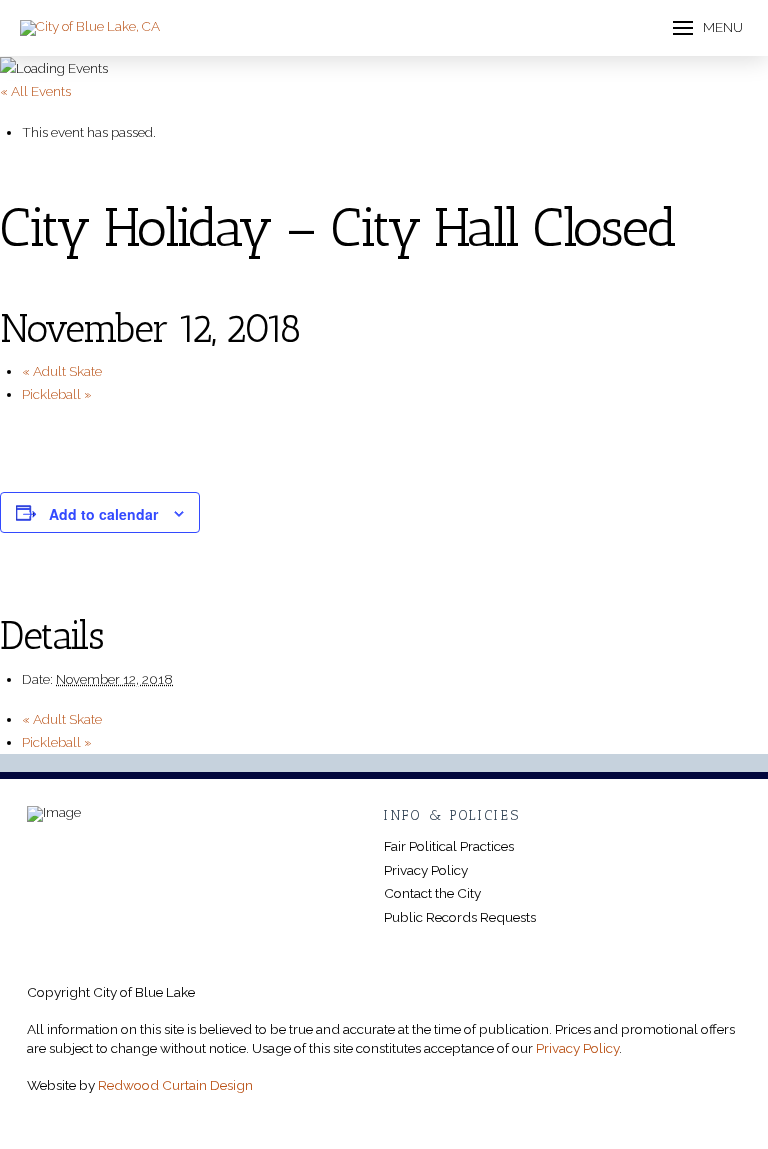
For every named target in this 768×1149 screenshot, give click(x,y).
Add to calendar (103, 514)
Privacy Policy (577, 1048)
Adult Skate (62, 371)
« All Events (35, 91)
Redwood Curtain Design (175, 1085)
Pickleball (57, 394)
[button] (708, 28)
